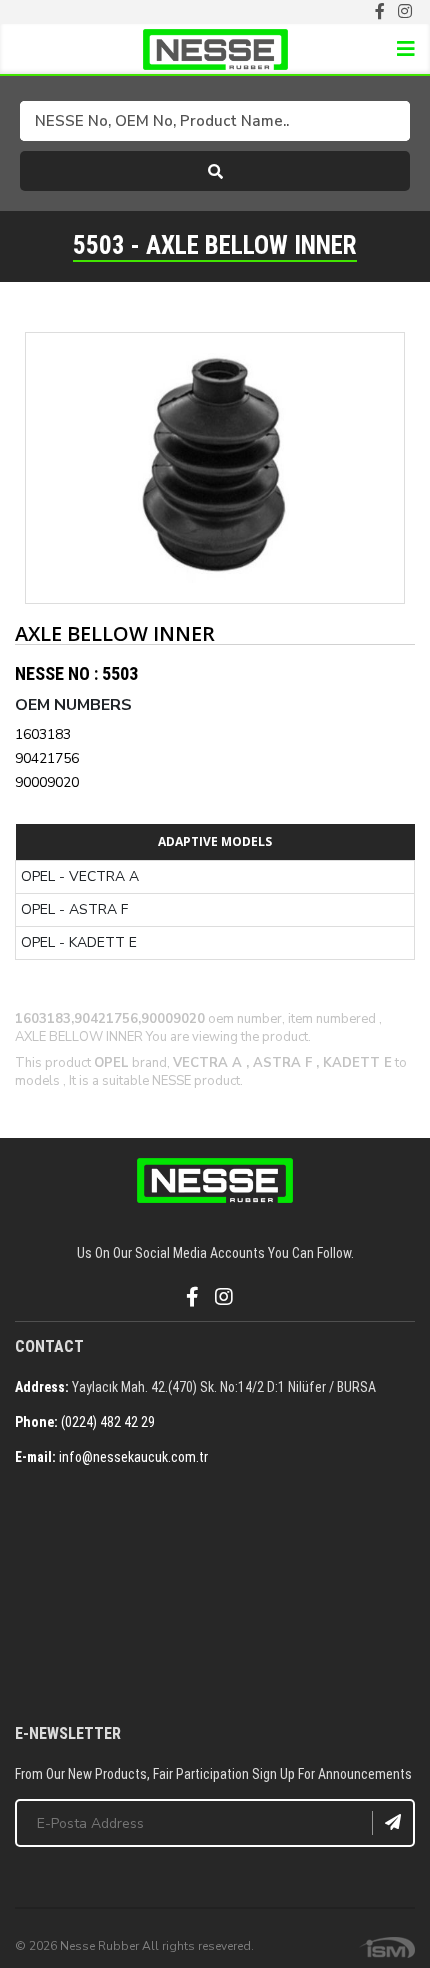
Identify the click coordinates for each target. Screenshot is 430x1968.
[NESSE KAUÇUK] (215, 1597)
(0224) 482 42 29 (108, 1422)
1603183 (43, 734)
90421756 (47, 758)
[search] (215, 171)
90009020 (47, 782)
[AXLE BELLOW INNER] (215, 468)
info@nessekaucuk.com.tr (133, 1457)
